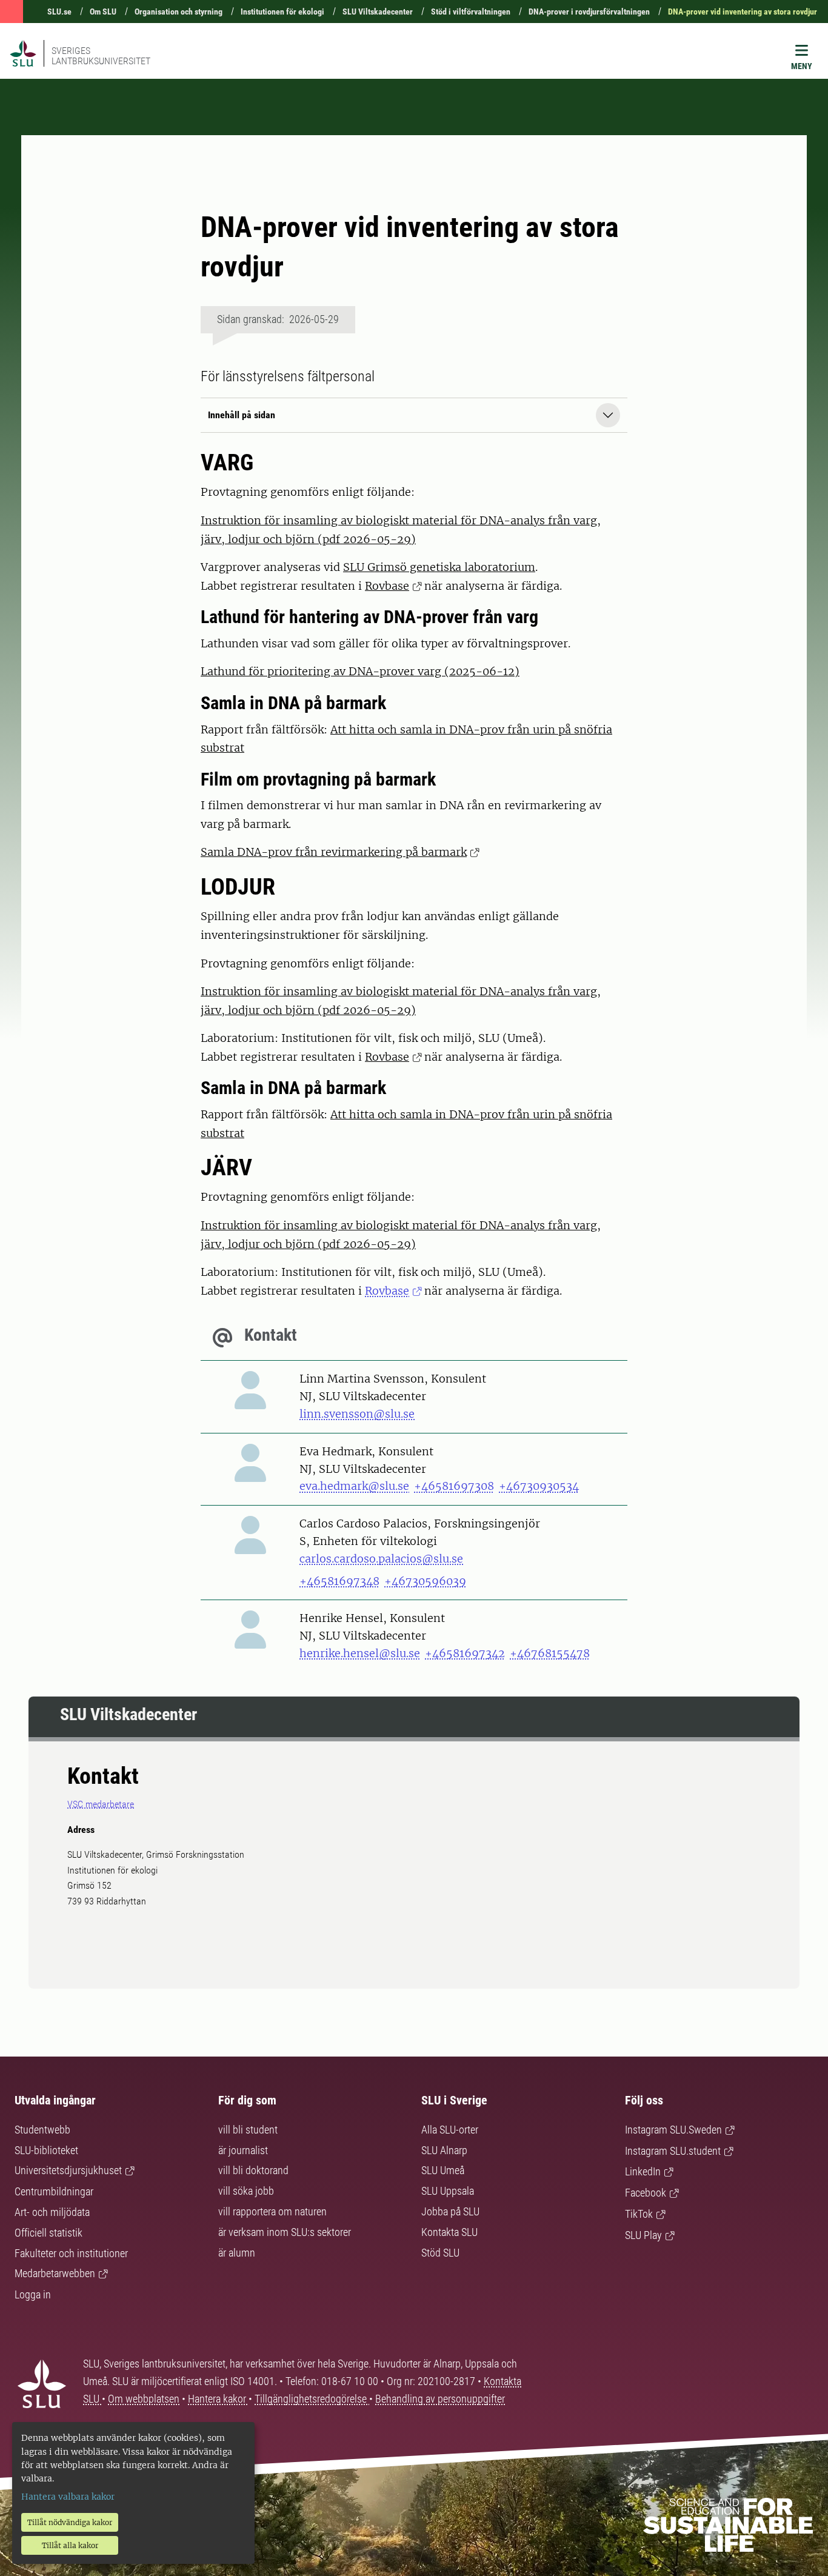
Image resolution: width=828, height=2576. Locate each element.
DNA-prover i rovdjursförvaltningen (589, 12)
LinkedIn (643, 2171)
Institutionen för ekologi (282, 12)
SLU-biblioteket (46, 2150)
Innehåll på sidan (242, 415)
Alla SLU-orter (450, 2130)
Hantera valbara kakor (68, 2497)
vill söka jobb (246, 2191)
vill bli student (248, 2130)
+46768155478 (550, 1653)
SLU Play (643, 2235)
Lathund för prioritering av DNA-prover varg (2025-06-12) (360, 671)
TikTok (639, 2214)
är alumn (237, 2253)
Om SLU (103, 12)
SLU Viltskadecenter (378, 12)
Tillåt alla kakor (70, 2545)
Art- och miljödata (52, 2212)
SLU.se (59, 12)
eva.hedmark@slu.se (354, 1486)
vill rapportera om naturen (272, 2211)
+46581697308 (454, 1486)
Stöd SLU (440, 2253)
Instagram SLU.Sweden (673, 2130)
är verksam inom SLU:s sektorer (285, 2232)
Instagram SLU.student (673, 2151)
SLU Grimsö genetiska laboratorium (439, 567)
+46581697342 (465, 1653)
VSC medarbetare (101, 1804)
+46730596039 (425, 1581)
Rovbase (387, 586)
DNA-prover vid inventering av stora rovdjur (743, 12)
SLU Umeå (443, 2170)
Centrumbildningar (54, 2191)
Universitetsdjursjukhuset (68, 2170)
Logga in (33, 2294)
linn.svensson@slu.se (357, 1414)
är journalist (243, 2150)
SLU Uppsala (448, 2191)
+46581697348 (339, 1581)
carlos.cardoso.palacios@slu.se (381, 1559)
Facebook (646, 2193)
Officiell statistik (48, 2233)
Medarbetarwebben (55, 2273)
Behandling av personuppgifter (440, 2399)
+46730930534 (539, 1486)
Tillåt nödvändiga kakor (70, 2522)
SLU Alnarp (444, 2150)
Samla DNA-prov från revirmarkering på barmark (334, 852)
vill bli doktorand (253, 2170)
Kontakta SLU (449, 2232)
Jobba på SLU (450, 2211)
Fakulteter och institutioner (71, 2253)
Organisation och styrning (179, 12)
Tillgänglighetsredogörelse (312, 2399)
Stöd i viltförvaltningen (471, 12)
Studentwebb (42, 2130)
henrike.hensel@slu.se (360, 1653)
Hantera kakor (218, 2399)
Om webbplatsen (144, 2399)
